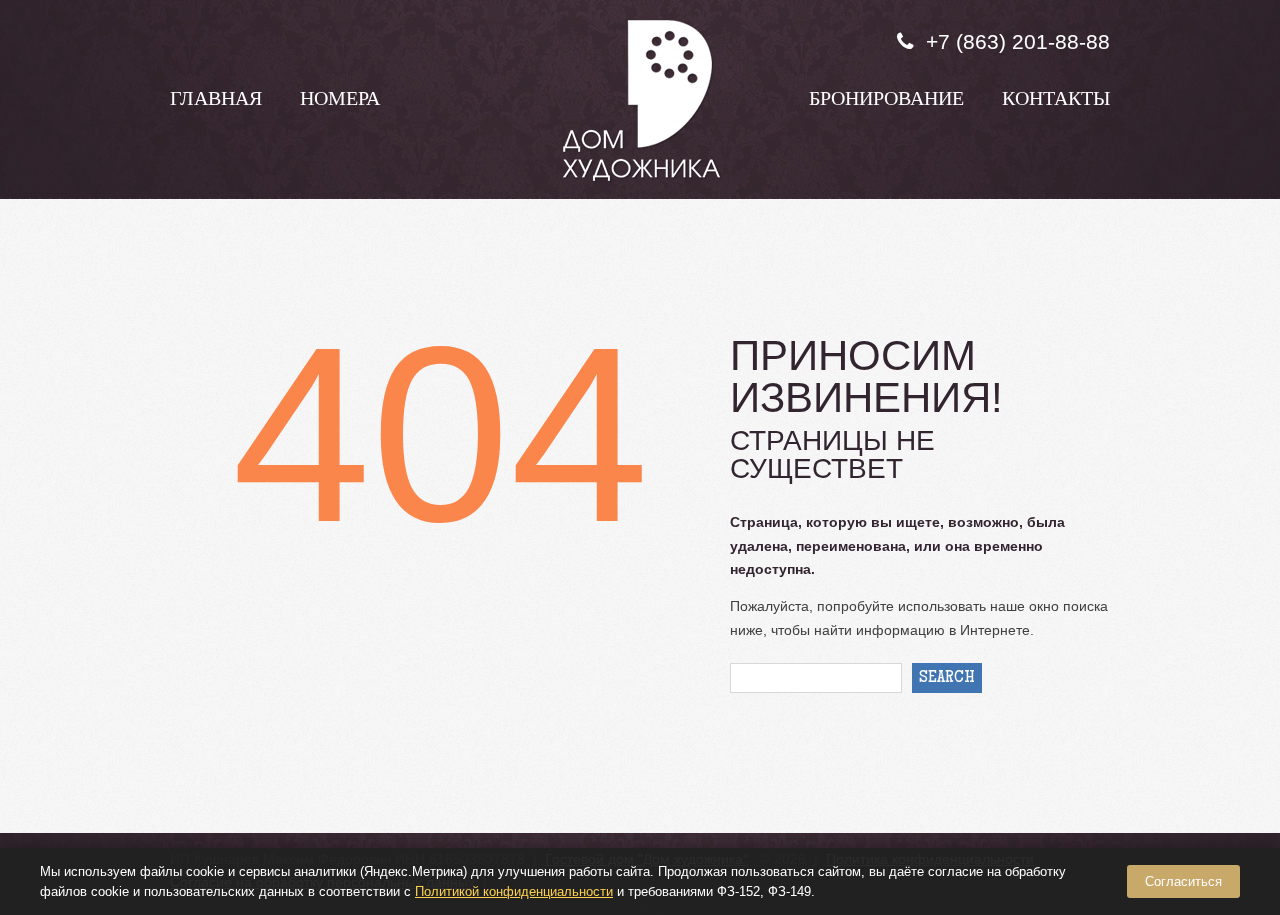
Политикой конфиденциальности (514, 891)
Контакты (1056, 101)
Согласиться (1183, 881)
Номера (340, 101)
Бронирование (886, 101)
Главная (216, 101)
